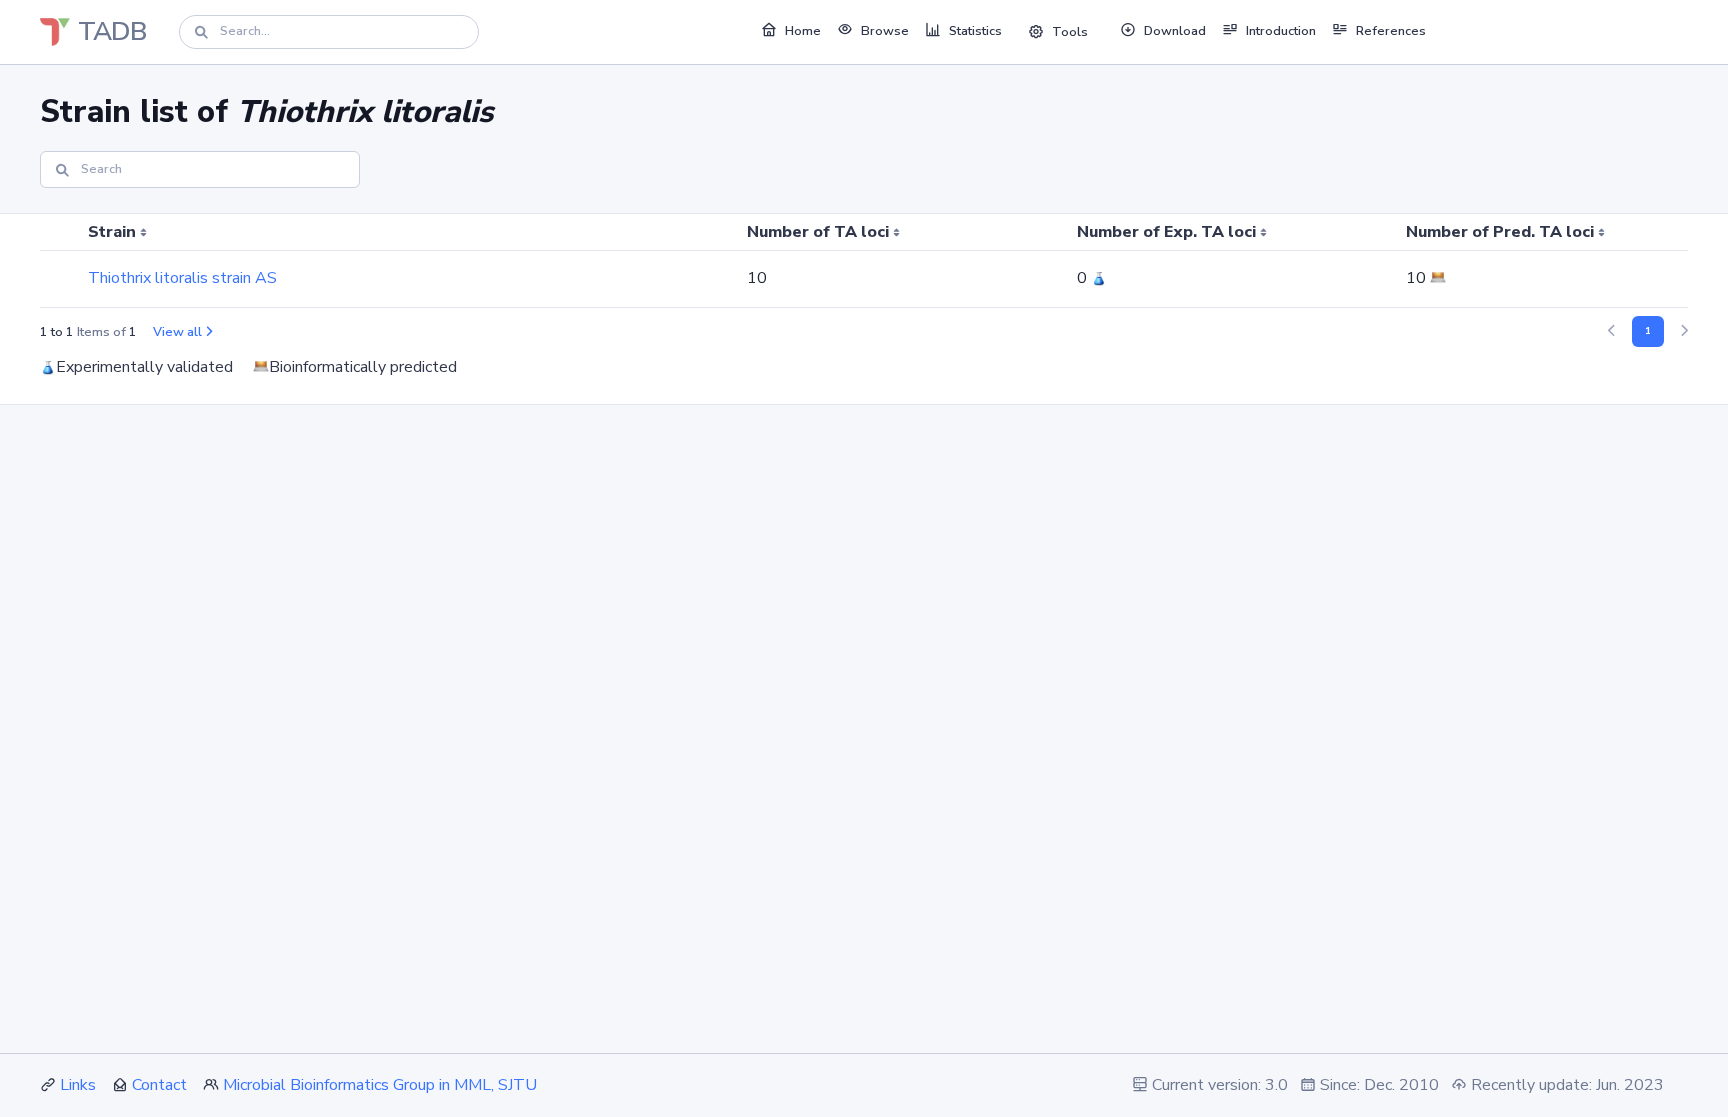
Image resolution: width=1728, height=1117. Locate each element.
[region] (864, 261)
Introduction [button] (1281, 31)
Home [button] (803, 31)
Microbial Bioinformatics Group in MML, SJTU (380, 1085)
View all (177, 332)
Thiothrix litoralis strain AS (182, 278)
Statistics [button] (975, 31)
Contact (159, 1085)
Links (78, 1085)
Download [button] (1175, 31)
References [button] (1391, 31)
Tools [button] (1070, 32)
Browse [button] (885, 31)
